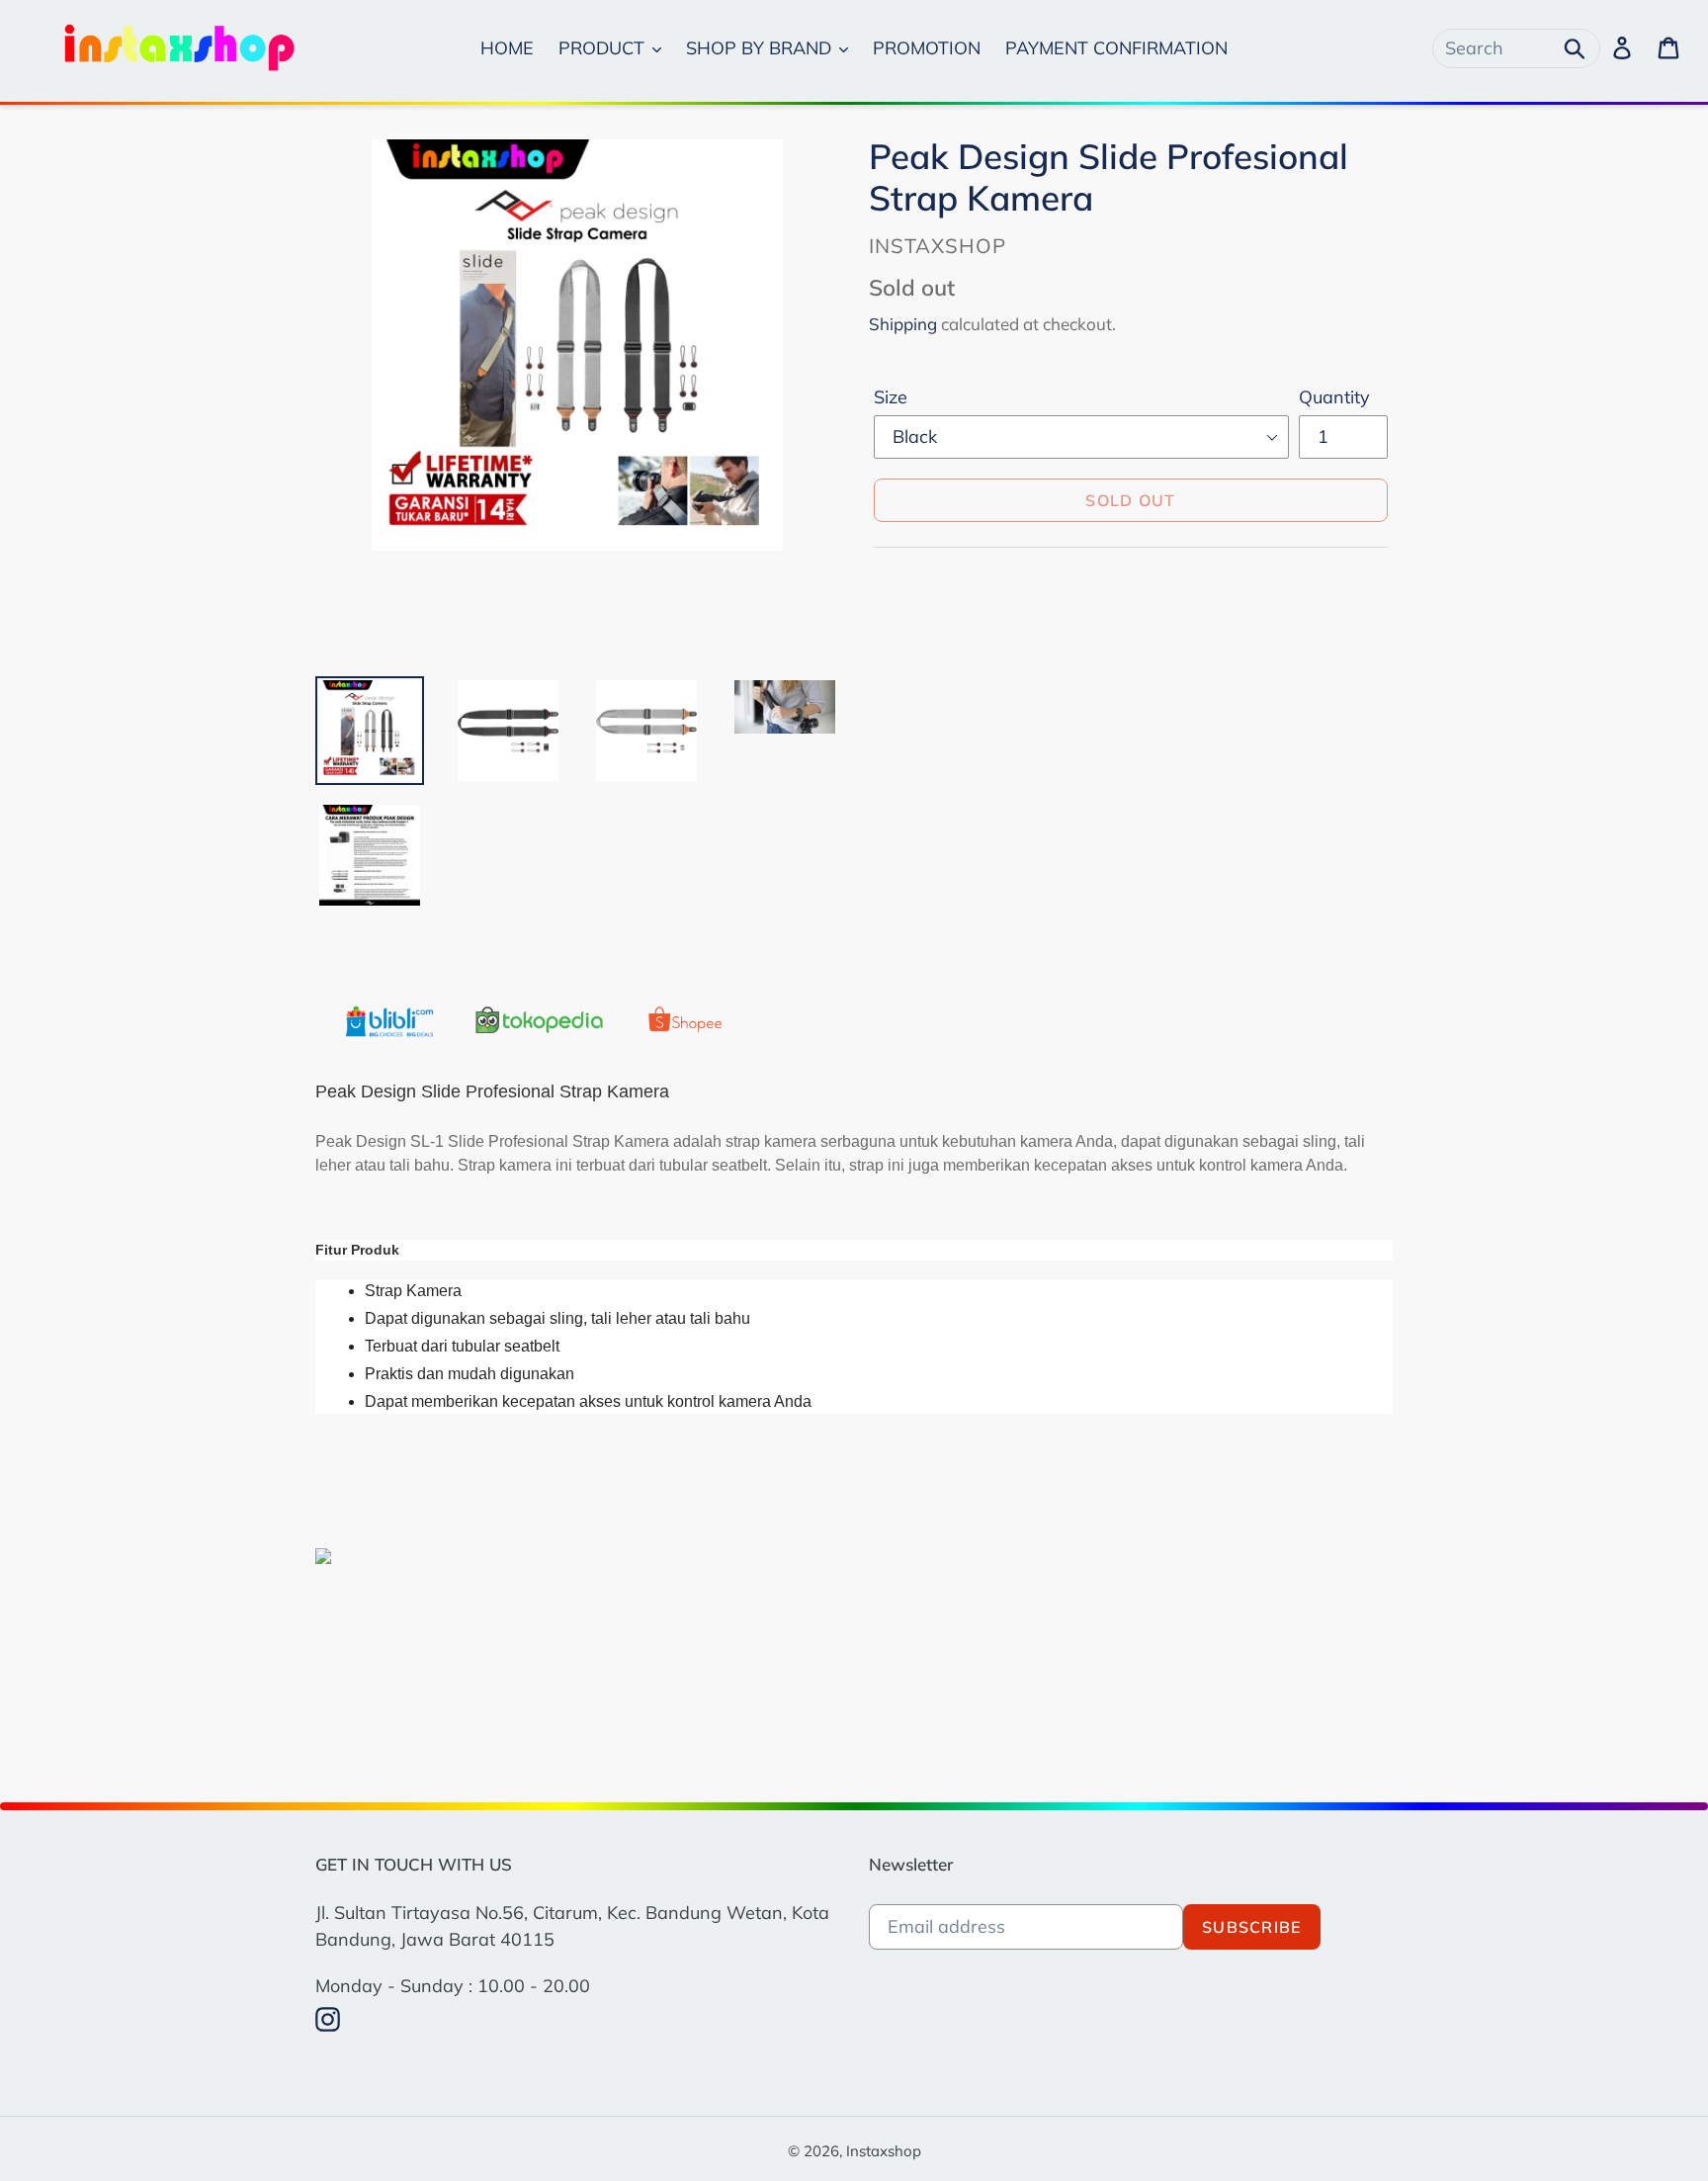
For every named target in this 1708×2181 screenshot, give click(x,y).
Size (891, 397)
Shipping (903, 324)
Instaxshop (884, 2151)
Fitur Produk (357, 1250)
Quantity (1334, 397)
